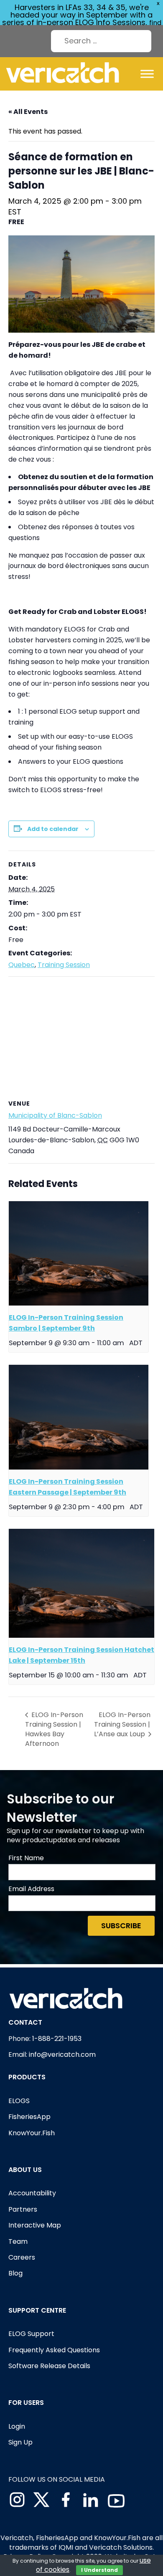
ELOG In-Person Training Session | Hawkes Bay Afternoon (54, 1729)
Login (17, 2426)
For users (26, 2403)
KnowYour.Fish (32, 2133)
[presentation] (79, 1254)
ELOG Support (31, 2334)
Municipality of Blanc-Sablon (55, 1115)
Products (27, 2077)
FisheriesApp (29, 2117)
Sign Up (20, 2442)
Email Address (31, 1889)
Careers (22, 2257)
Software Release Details (49, 2366)
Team (18, 2241)
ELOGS (19, 2101)
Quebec (22, 965)
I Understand (99, 2570)
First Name (26, 1858)
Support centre (37, 2310)
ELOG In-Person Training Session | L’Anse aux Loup (122, 1724)
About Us (25, 2170)
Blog (15, 2273)
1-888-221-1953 (57, 2039)
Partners (23, 2209)
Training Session (64, 965)
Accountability (32, 2193)
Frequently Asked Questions (54, 2350)
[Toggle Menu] (147, 74)
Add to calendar (53, 829)
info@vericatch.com (62, 2054)
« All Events (28, 112)
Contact (25, 2022)
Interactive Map (35, 2225)
